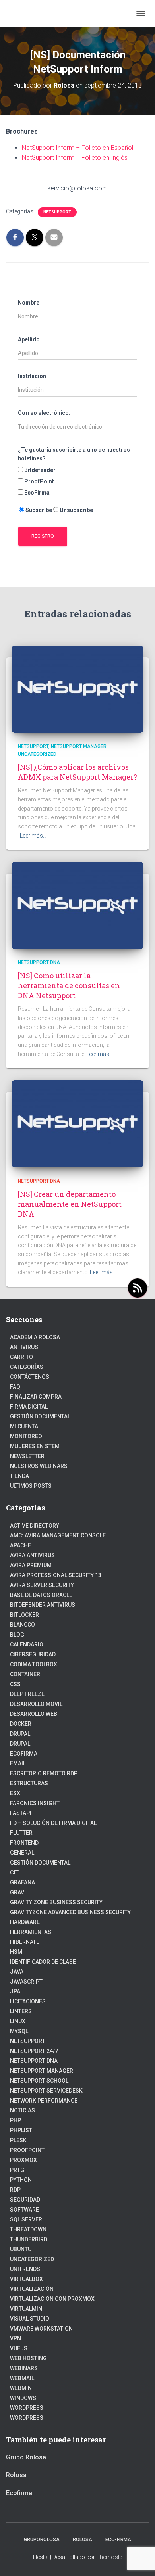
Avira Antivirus (32, 1555)
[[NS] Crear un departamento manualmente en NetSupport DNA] (77, 1123)
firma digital (29, 1407)
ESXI (16, 1793)
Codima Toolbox (34, 1664)
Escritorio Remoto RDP (44, 1773)
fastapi (21, 1813)
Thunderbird (29, 2239)
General (22, 1853)
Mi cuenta (24, 1426)
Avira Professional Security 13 (56, 1575)
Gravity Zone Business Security (56, 1902)
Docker (21, 1724)
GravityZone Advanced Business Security (70, 1912)
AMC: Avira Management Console (58, 1535)
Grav (17, 1892)
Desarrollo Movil (36, 1704)
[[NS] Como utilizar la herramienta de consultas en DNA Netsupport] (77, 905)
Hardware (25, 1922)
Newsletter (27, 1456)
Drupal (20, 1734)
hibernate (25, 1942)
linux (18, 2021)
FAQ (15, 1387)
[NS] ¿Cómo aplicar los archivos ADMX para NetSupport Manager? (77, 772)
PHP (15, 2120)
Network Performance (44, 2101)
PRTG (17, 2170)
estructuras (29, 1783)
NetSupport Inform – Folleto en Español (77, 148)
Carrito (21, 1357)
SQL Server (26, 2219)
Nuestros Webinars (39, 1466)
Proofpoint (27, 2150)
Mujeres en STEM (35, 1446)
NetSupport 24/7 (34, 2051)
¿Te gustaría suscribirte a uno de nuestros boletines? (74, 454)
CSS (15, 1684)
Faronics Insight (35, 1803)
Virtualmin (26, 2309)
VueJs (19, 2348)
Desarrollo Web (34, 1714)
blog (17, 1635)
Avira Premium (31, 1565)
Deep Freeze (27, 1694)
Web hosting (28, 2358)
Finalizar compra (36, 1397)
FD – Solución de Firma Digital (53, 1823)
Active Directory (35, 1526)
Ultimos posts (31, 1486)
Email (18, 1763)
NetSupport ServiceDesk (46, 2091)
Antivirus (24, 1347)
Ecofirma (24, 1754)
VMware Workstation (41, 2329)
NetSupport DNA (39, 962)
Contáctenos (30, 1377)
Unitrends (25, 2269)
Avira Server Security (42, 1585)
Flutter (21, 1833)
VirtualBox (26, 2279)
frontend (24, 1843)
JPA (15, 1991)
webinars (24, 2368)
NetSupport (57, 212)
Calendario (27, 1644)
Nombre (29, 303)
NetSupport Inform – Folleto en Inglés (75, 158)
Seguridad (25, 2200)
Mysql (19, 2031)
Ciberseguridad (33, 1654)
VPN (15, 2338)
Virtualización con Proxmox (52, 2299)
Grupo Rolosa (26, 2457)
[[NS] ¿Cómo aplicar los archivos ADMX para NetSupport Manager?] (77, 689)
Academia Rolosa (35, 1337)
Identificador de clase (43, 1962)
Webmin (21, 2388)
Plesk (18, 2140)
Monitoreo (26, 1436)
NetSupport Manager (79, 746)
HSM (16, 1952)
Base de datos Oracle (41, 1595)
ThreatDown (28, 2229)
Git (14, 1873)
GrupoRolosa (42, 2540)
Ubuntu (21, 2249)
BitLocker (24, 1615)
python (21, 2180)
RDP (15, 2190)
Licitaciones (28, 2001)
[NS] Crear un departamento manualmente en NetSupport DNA (70, 1204)
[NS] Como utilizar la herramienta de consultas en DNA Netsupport (69, 985)
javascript (26, 1982)
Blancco (22, 1625)
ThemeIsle (109, 2557)
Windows (23, 2398)
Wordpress (27, 2418)
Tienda (19, 1476)
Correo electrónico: (44, 413)
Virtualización (32, 2289)
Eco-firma (118, 2540)
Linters (21, 2011)
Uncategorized (37, 754)
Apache (20, 1545)
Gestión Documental (40, 1416)
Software (24, 2210)
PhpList (21, 2130)
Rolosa (16, 2475)
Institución (32, 376)
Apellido (29, 339)
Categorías (27, 1367)
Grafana (22, 1882)
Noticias (22, 2110)
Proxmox (23, 2160)
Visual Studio (30, 2319)
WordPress (27, 2408)
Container (25, 1674)
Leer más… (33, 836)
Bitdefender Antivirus (43, 1605)
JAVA (17, 1972)
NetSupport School (39, 2081)
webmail (22, 2378)
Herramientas (31, 1932)
